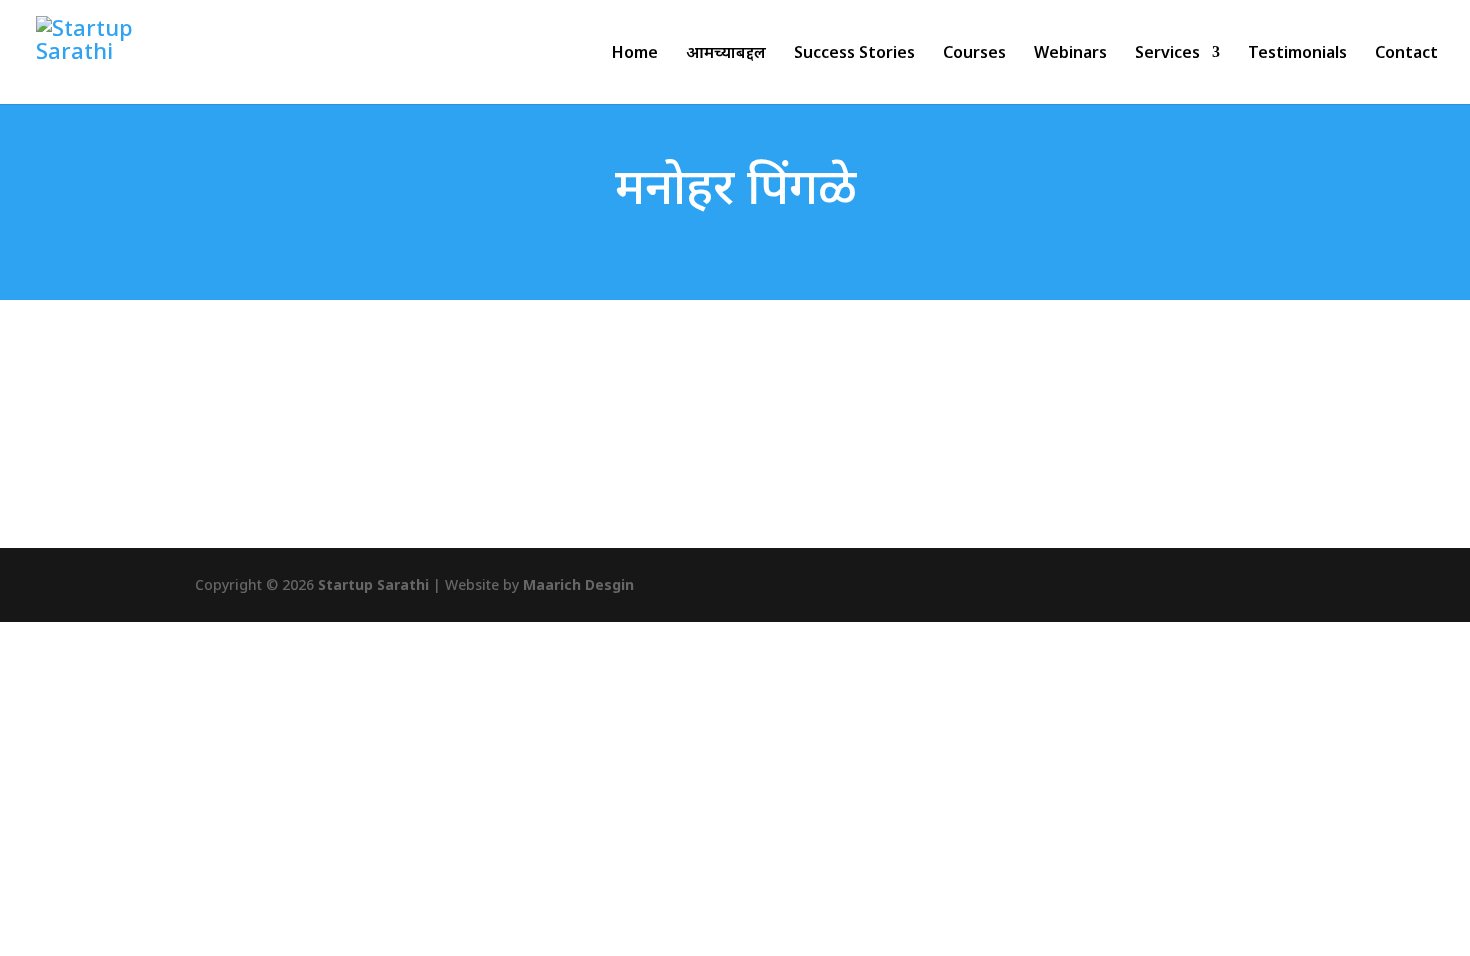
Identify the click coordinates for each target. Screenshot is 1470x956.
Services (1167, 54)
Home (635, 54)
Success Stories (854, 54)
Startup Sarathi (373, 584)
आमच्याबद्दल (726, 54)
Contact (1406, 54)
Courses (974, 54)
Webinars (1070, 54)
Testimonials (1297, 54)
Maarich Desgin (578, 584)
